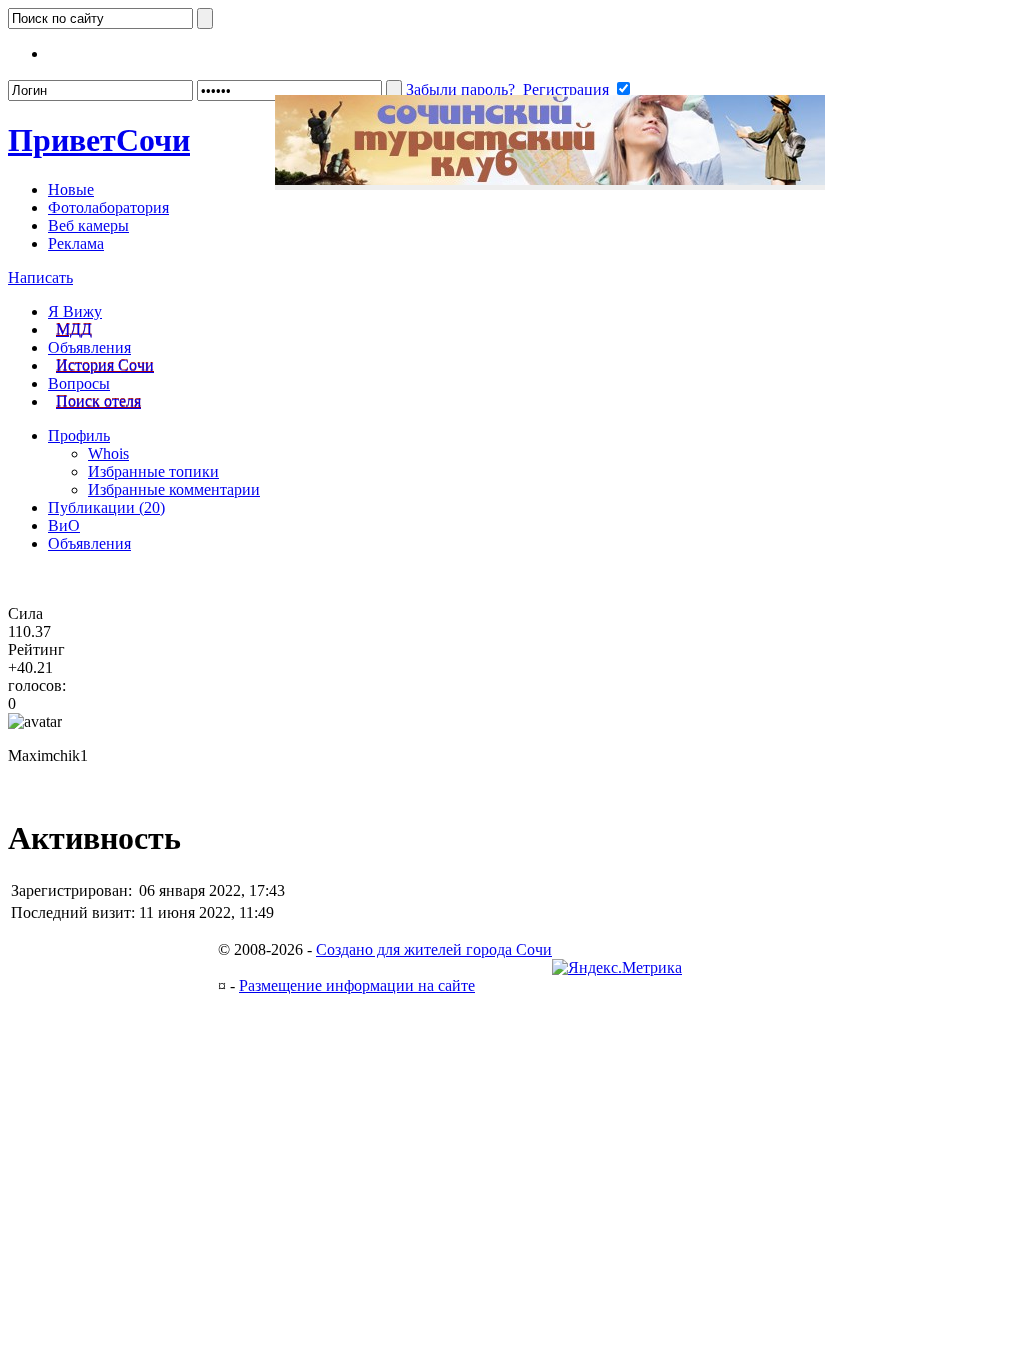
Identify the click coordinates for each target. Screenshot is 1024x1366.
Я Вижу (75, 311)
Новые (71, 189)
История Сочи (105, 365)
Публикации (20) (106, 507)
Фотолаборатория (108, 207)
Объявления (89, 347)
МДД (74, 329)
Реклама (76, 243)
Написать (40, 277)
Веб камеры (88, 225)
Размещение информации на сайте (357, 985)
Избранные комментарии (174, 489)
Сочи (99, 140)
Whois (108, 453)
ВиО (64, 525)
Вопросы (79, 383)
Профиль (79, 435)
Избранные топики (153, 471)
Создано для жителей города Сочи (434, 949)
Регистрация (566, 89)
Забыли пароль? (460, 89)
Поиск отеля (98, 401)
